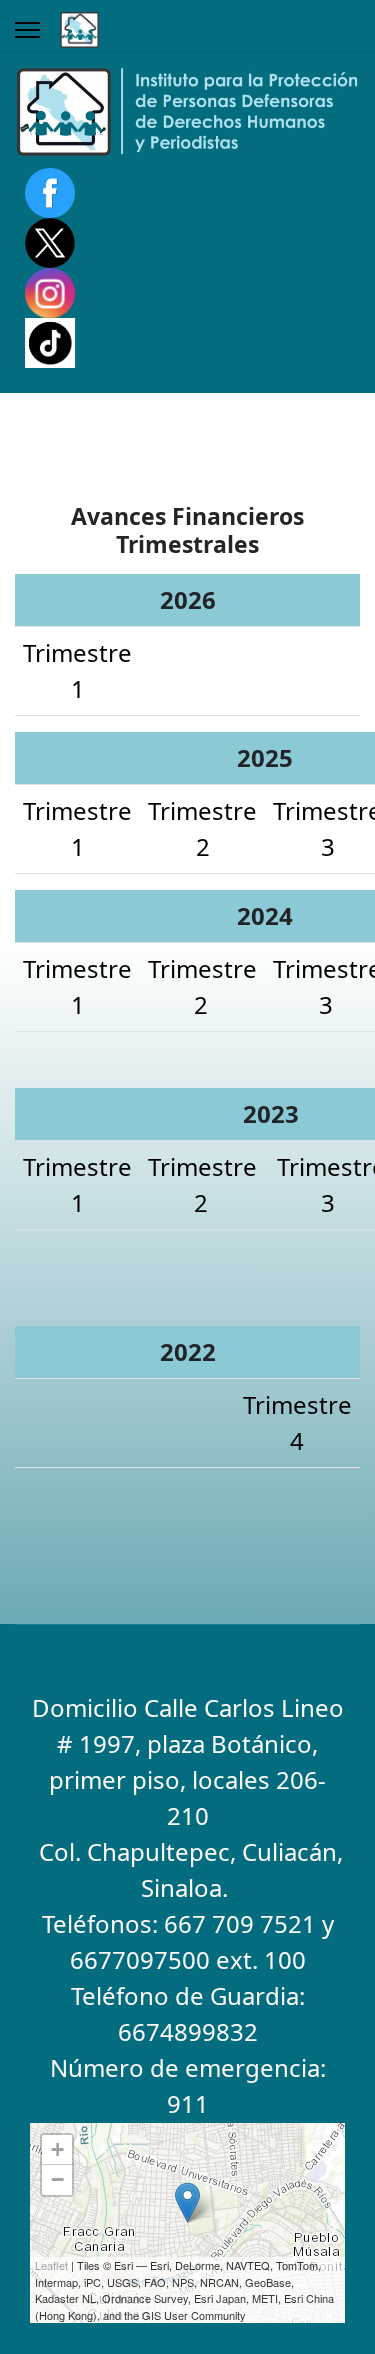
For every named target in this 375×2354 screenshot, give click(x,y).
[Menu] (27, 30)
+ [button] (57, 2149)
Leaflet (51, 2265)
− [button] (57, 2179)
